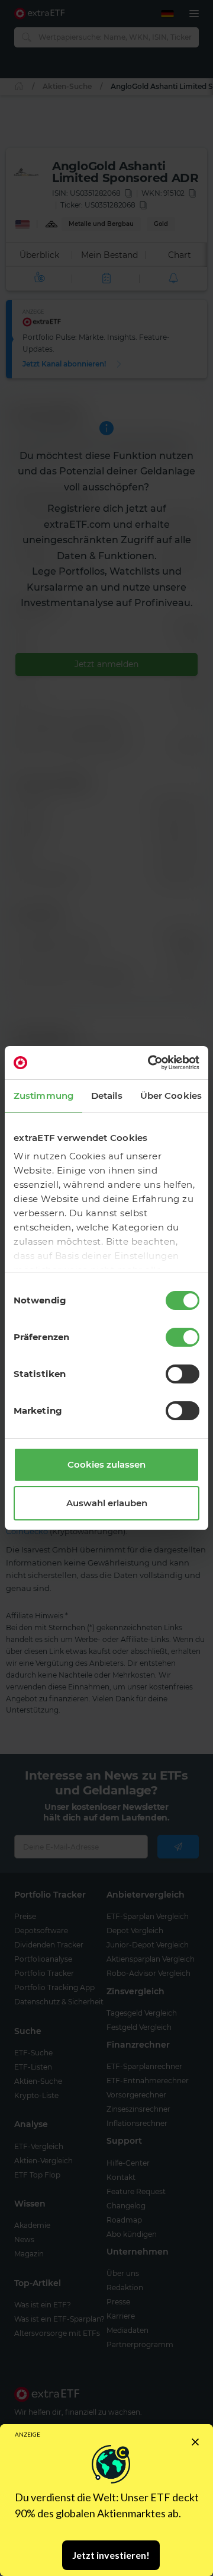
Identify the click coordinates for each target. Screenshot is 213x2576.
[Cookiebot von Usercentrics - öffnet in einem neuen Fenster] (150, 1063)
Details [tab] (107, 1096)
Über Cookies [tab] (171, 1096)
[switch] (183, 1337)
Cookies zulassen (106, 1464)
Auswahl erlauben (107, 1503)
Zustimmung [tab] (43, 1096)
